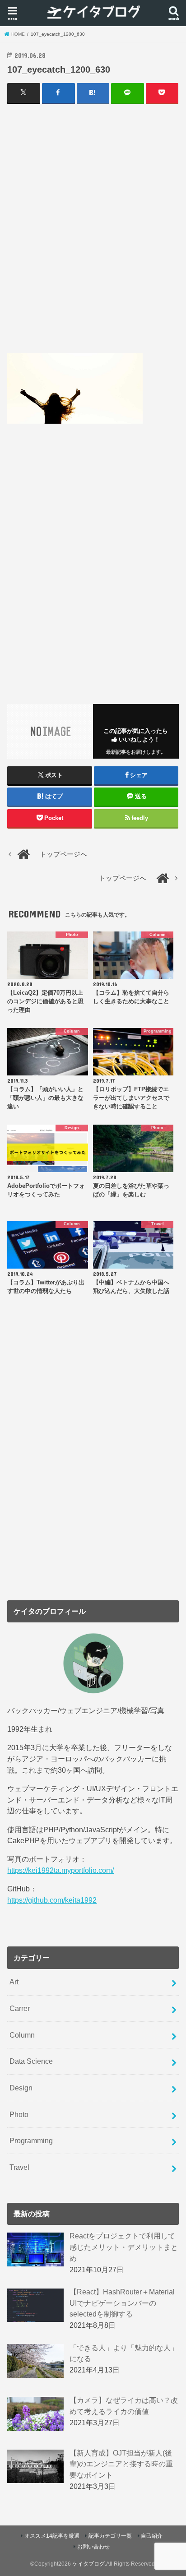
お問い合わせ (93, 2547)
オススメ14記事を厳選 (52, 2536)
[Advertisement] (93, 228)
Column (22, 2035)
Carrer (20, 2008)
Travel (19, 2167)
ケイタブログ (88, 2564)
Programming (31, 2140)
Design (21, 2088)
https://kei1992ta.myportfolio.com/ (60, 1870)
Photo (19, 2114)
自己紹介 (152, 2536)
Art (14, 1982)
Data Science (31, 2061)
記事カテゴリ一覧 (110, 2536)
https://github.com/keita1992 (52, 1900)
